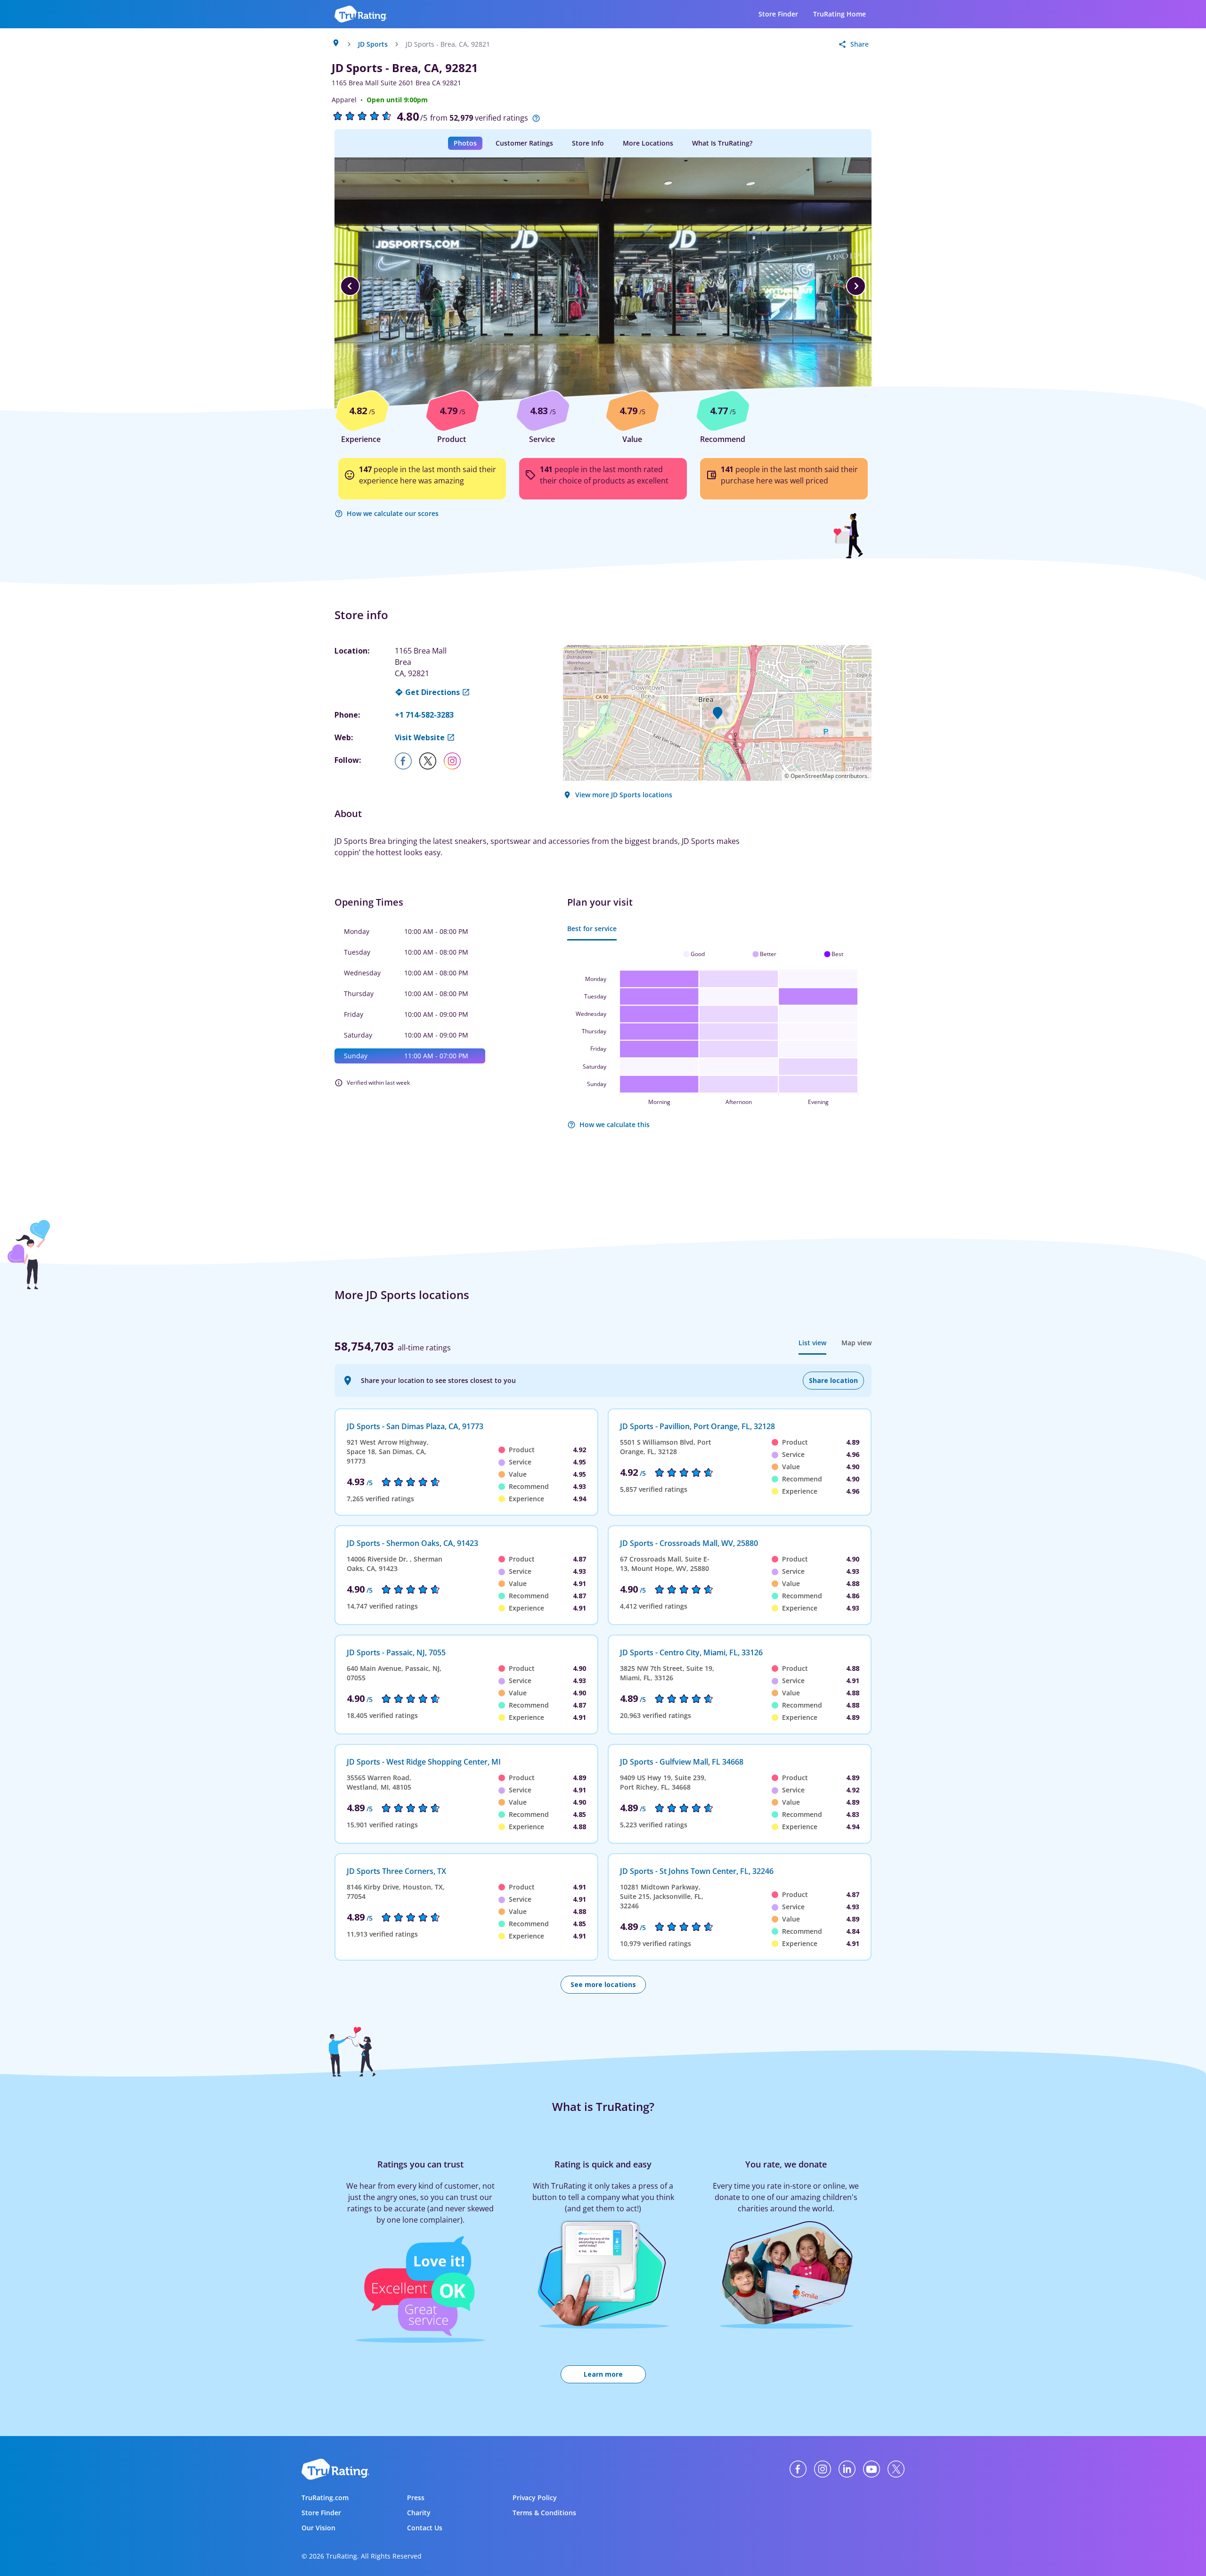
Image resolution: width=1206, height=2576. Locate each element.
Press (416, 2498)
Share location (833, 1380)
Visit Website (420, 737)
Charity (419, 2513)
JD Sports (373, 44)
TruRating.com (325, 2498)
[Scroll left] (350, 286)
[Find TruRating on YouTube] (872, 2469)
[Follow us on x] (432, 761)
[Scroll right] (856, 286)
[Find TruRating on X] (896, 2469)
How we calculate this (615, 1124)
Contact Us (425, 2528)
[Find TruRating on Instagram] (823, 2469)
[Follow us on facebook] (407, 761)
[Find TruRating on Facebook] (798, 2469)
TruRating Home (839, 14)
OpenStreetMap (812, 776)
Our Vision (318, 2528)
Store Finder (778, 14)
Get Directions (432, 692)
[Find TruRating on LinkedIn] (847, 2469)
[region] (603, 286)
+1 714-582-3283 (424, 715)
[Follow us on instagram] (456, 761)
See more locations (603, 1984)
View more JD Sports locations (624, 795)
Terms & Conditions (544, 2513)
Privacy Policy (535, 2498)
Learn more (603, 2374)
